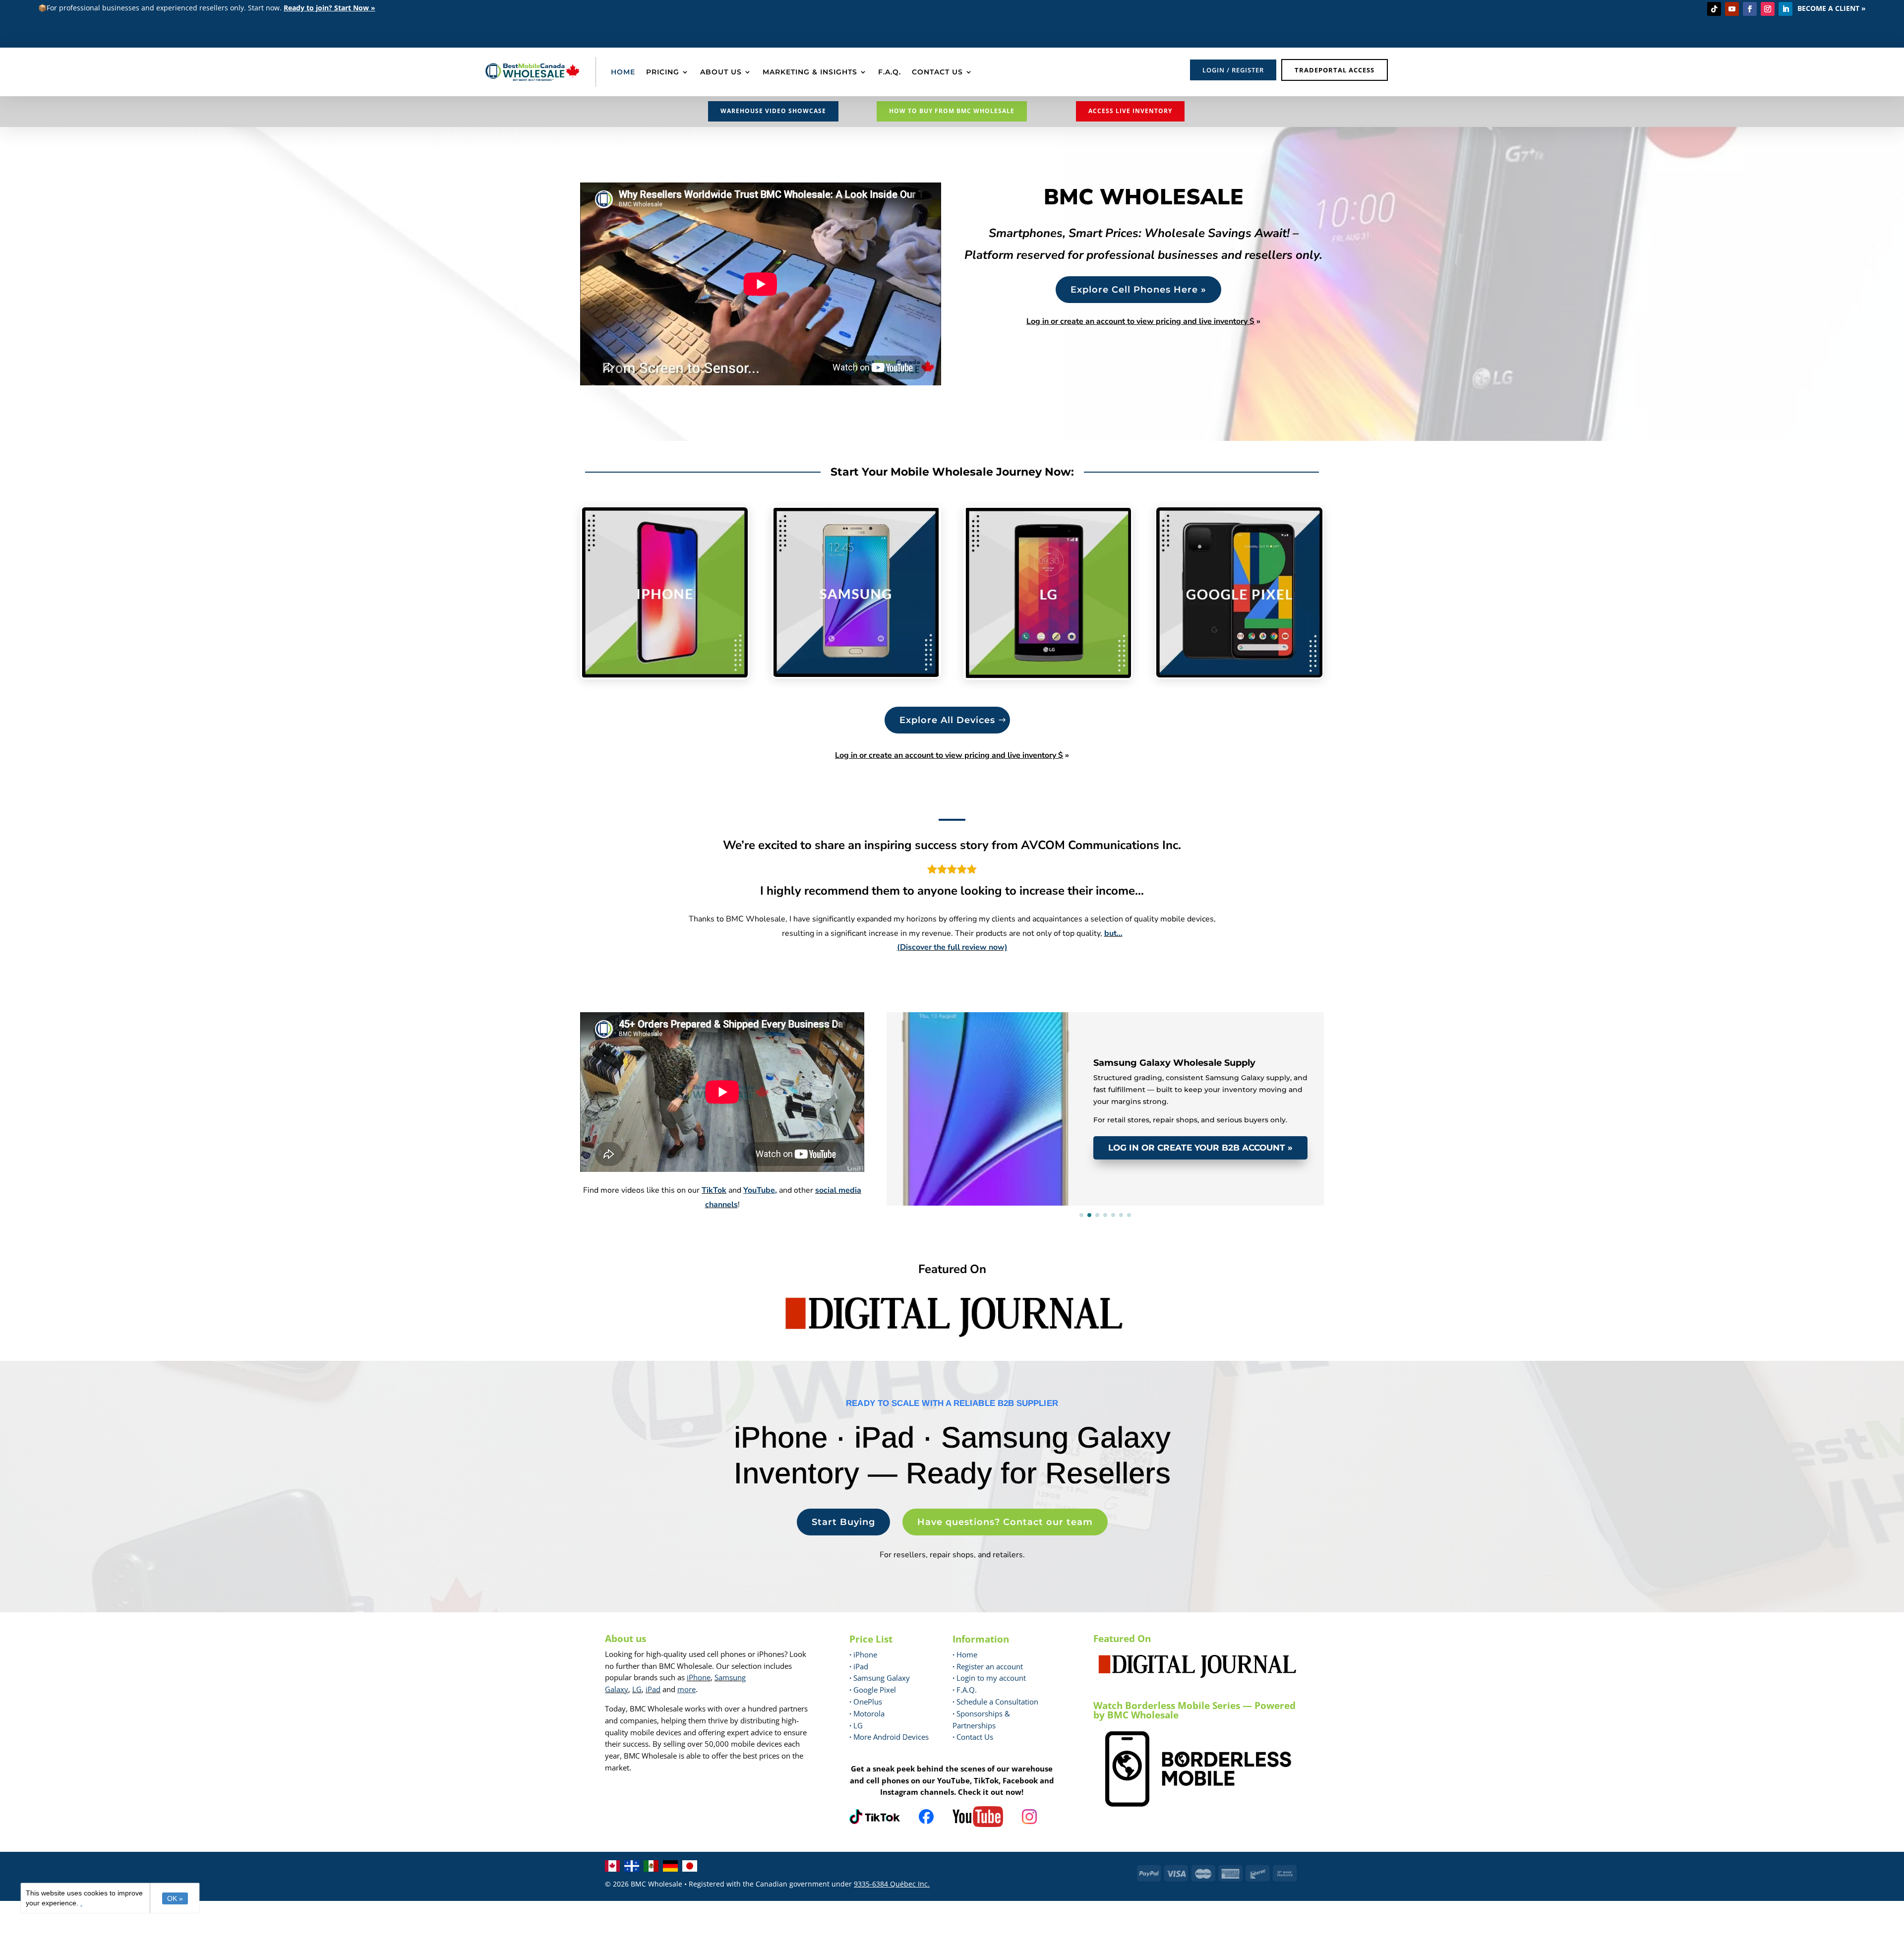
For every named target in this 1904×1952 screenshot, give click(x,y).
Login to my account (989, 1678)
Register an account (988, 1666)
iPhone (699, 1677)
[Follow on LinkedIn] (1785, 9)
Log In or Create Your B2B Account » (1200, 1148)
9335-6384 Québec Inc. (892, 1884)
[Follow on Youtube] (1732, 9)
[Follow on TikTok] (1714, 9)
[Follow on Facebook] (1750, 9)
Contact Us (975, 1737)
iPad (653, 1689)
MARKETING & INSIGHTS (810, 72)
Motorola (867, 1713)
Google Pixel (873, 1690)
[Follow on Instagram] (1768, 9)
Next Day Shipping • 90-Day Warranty (1016, 1026)
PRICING (663, 72)
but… (1113, 933)
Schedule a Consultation (995, 1702)
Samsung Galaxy (880, 1678)
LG (637, 1689)
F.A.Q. (890, 72)
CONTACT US (937, 72)
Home (965, 1654)
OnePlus (866, 1702)
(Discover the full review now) (952, 947)
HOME (623, 72)
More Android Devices (889, 1737)
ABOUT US (721, 72)
